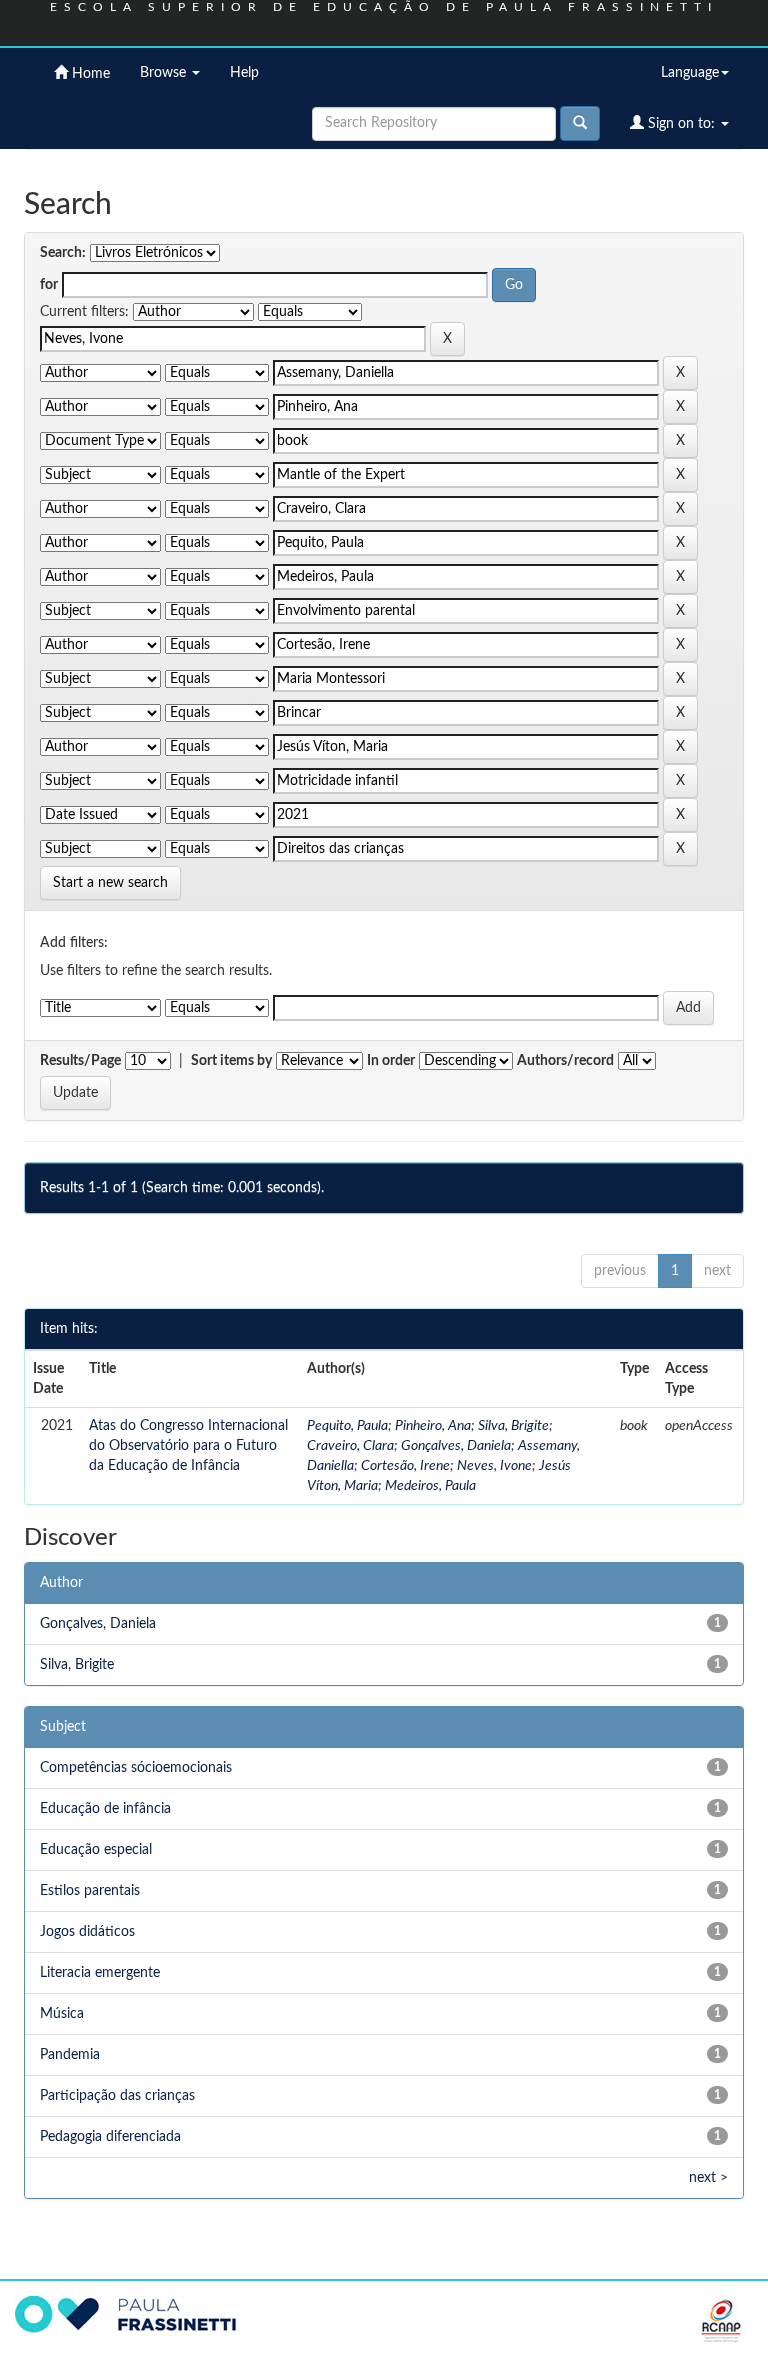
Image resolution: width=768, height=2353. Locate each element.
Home (89, 74)
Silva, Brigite (513, 1426)
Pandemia (70, 2055)
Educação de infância (105, 1809)
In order (391, 1061)
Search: (63, 253)
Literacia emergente (100, 1973)
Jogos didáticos (87, 1932)
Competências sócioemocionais (136, 1768)
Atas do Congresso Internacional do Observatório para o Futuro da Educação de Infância (188, 1446)
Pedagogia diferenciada (110, 2137)
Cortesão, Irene (405, 1466)
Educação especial (96, 1850)
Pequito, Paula (347, 1426)
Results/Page (80, 1061)
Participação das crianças (117, 2096)
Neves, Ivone (494, 1466)
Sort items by (231, 1061)
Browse (165, 73)
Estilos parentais (90, 1891)
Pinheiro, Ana (433, 1426)
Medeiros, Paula (430, 1486)
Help (244, 73)
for (49, 285)
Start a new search (110, 883)
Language (690, 73)
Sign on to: (681, 124)
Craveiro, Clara (350, 1446)
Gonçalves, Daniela (456, 1446)
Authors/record (565, 1061)
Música (62, 2014)
